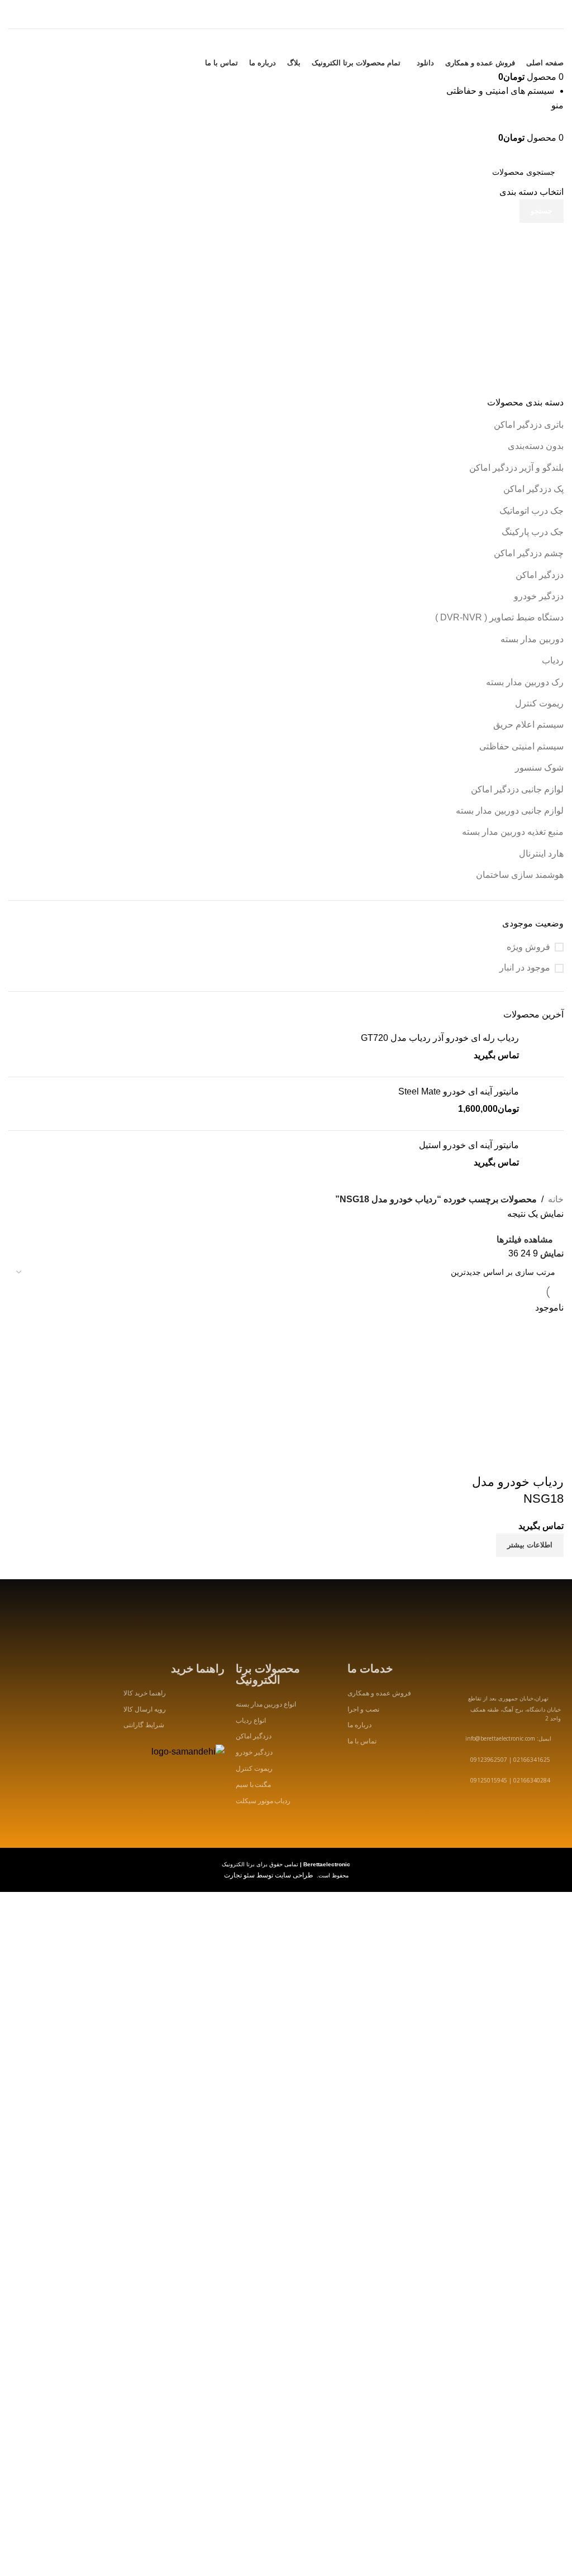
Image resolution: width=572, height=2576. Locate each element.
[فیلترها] (558, 1934)
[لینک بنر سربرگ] (286, 1288)
